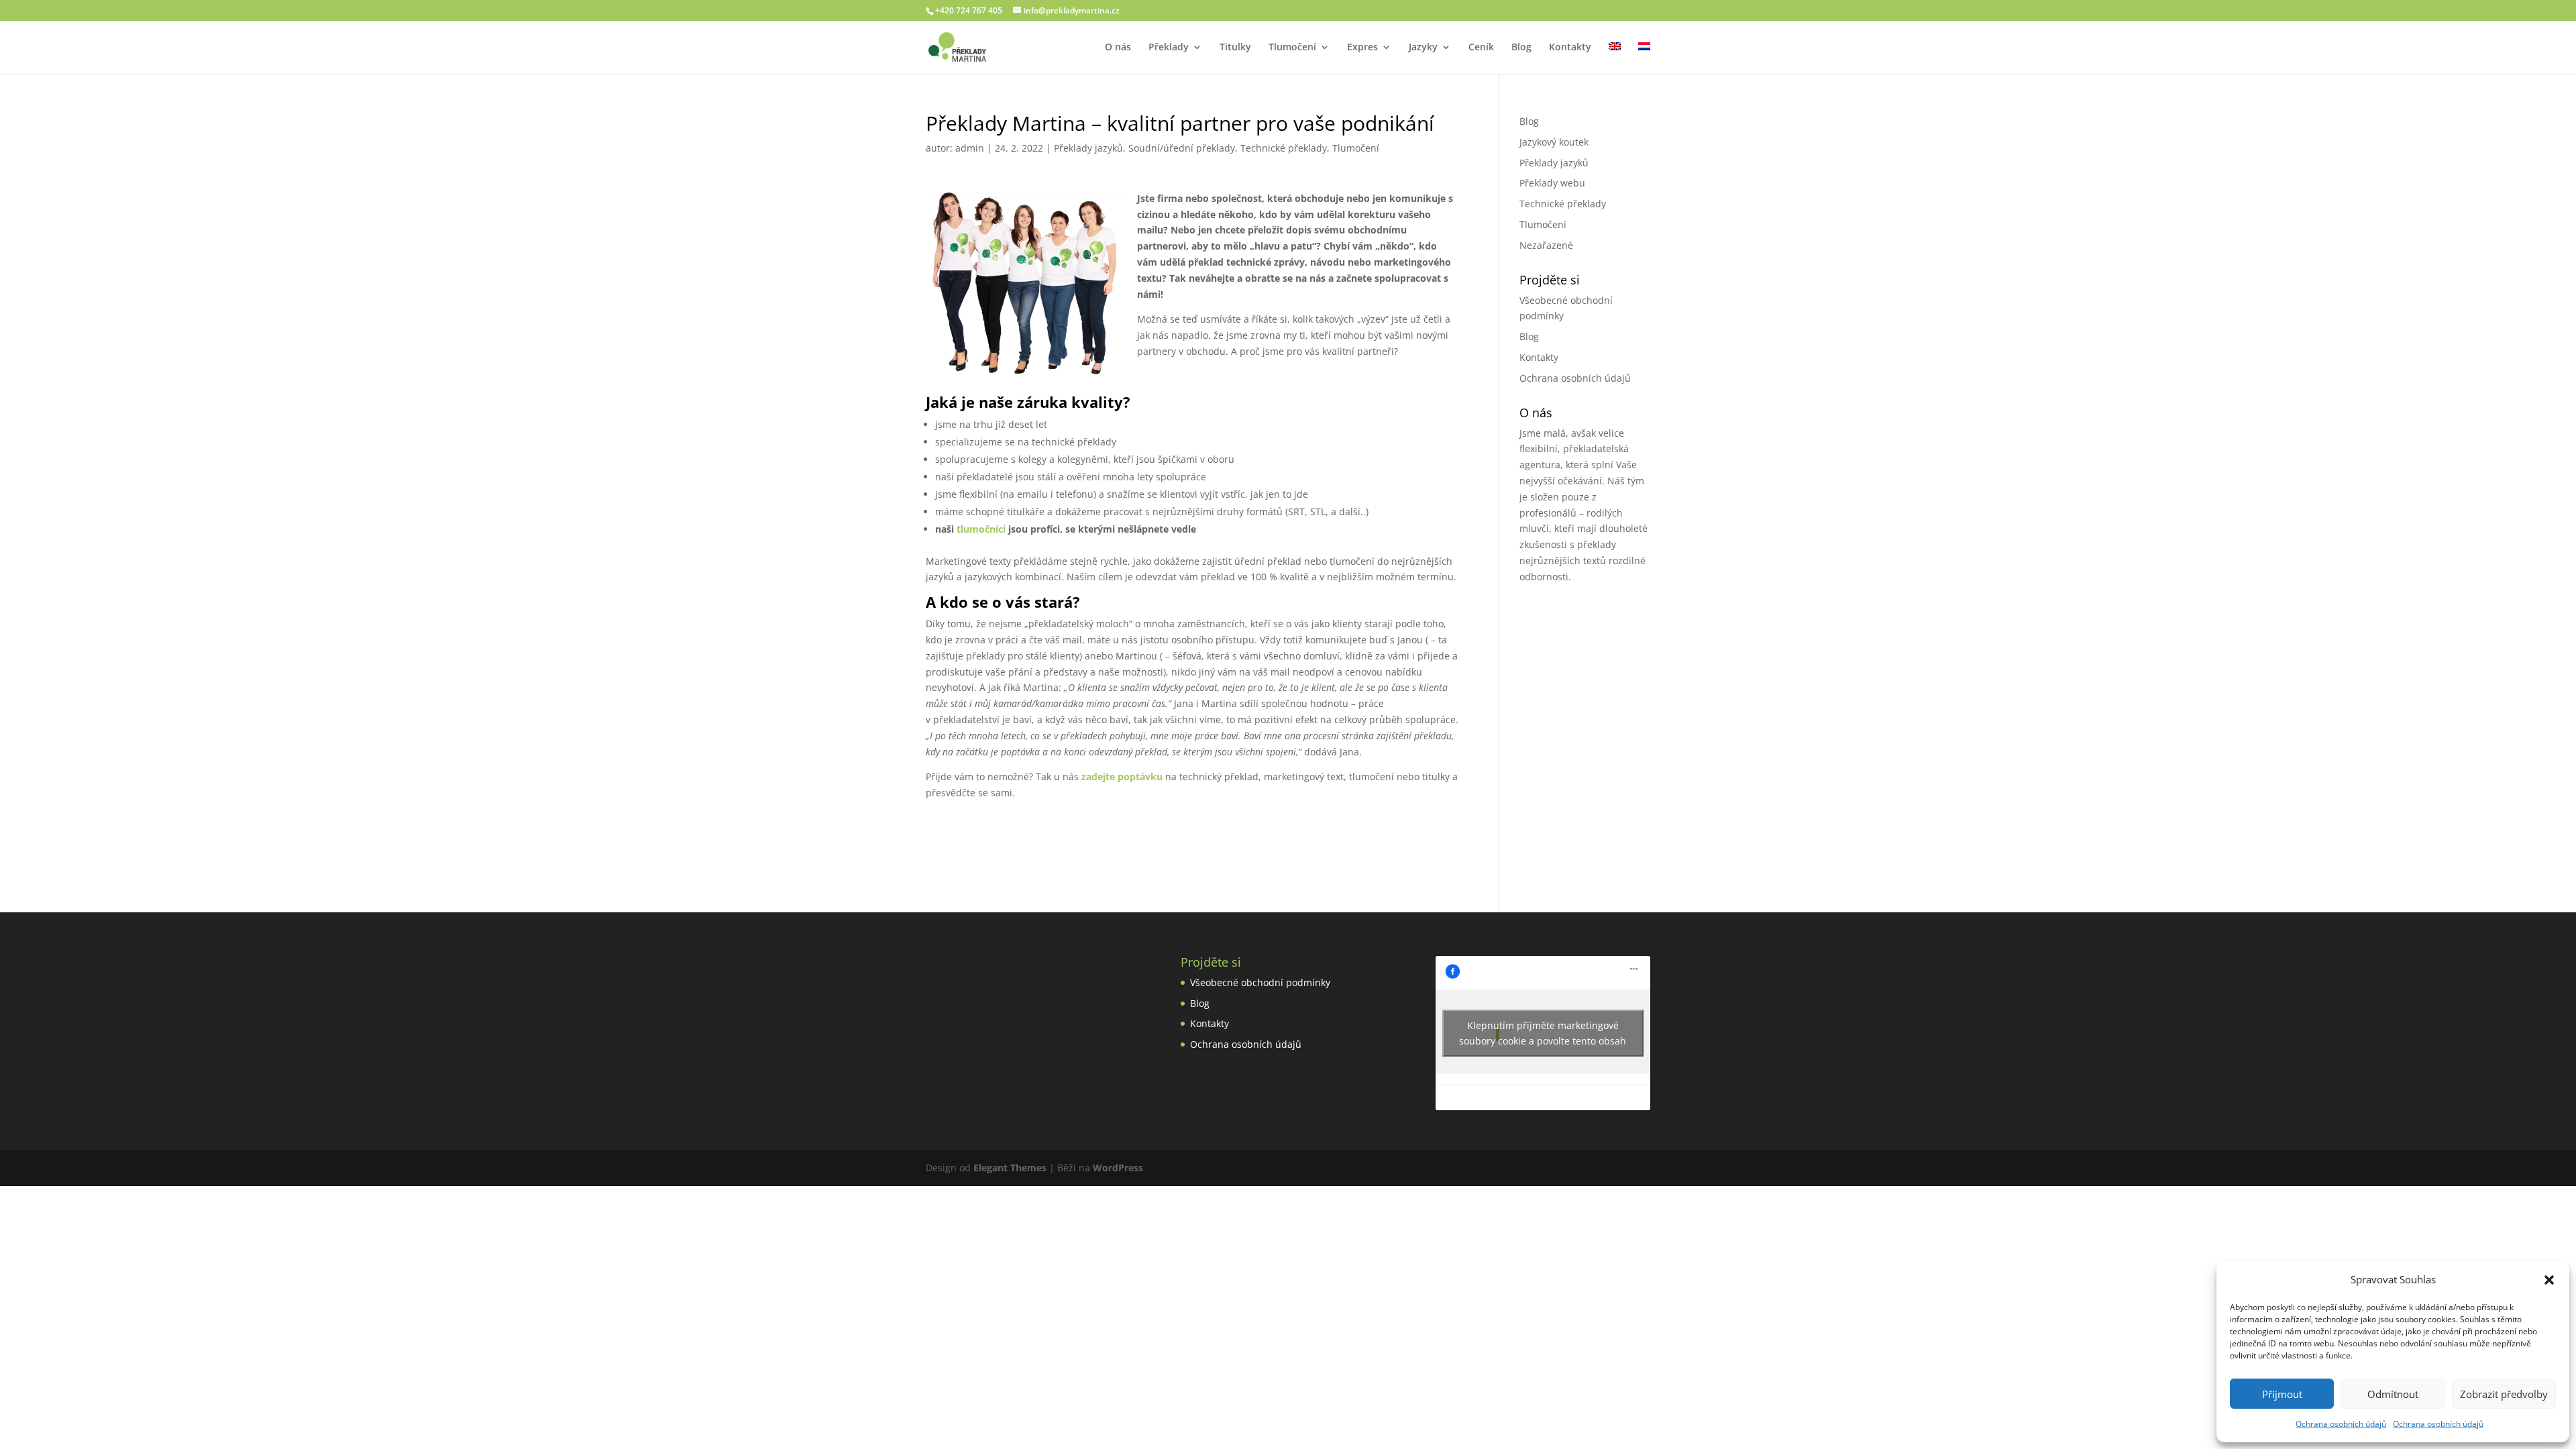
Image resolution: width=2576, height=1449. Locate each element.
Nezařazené (1546, 245)
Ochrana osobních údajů (2341, 1424)
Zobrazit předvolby (2504, 1394)
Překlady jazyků (1088, 148)
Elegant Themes (1010, 1168)
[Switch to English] (1615, 58)
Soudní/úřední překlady (1182, 148)
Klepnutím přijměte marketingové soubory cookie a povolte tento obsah (1543, 1033)
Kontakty (1570, 48)
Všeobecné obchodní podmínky (1260, 982)
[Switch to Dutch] (1644, 58)
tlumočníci (981, 529)
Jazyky (1423, 48)
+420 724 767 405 (969, 10)
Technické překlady (1284, 148)
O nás (1118, 48)
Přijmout (2282, 1394)
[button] (2549, 1280)
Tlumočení (1292, 48)
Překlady (1169, 48)
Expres (1362, 48)
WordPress (1118, 1168)
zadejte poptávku (1122, 776)
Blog (1521, 48)
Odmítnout (2393, 1394)
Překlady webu (1552, 183)
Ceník (1481, 48)
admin (970, 148)
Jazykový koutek (1554, 142)
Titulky (1235, 48)
